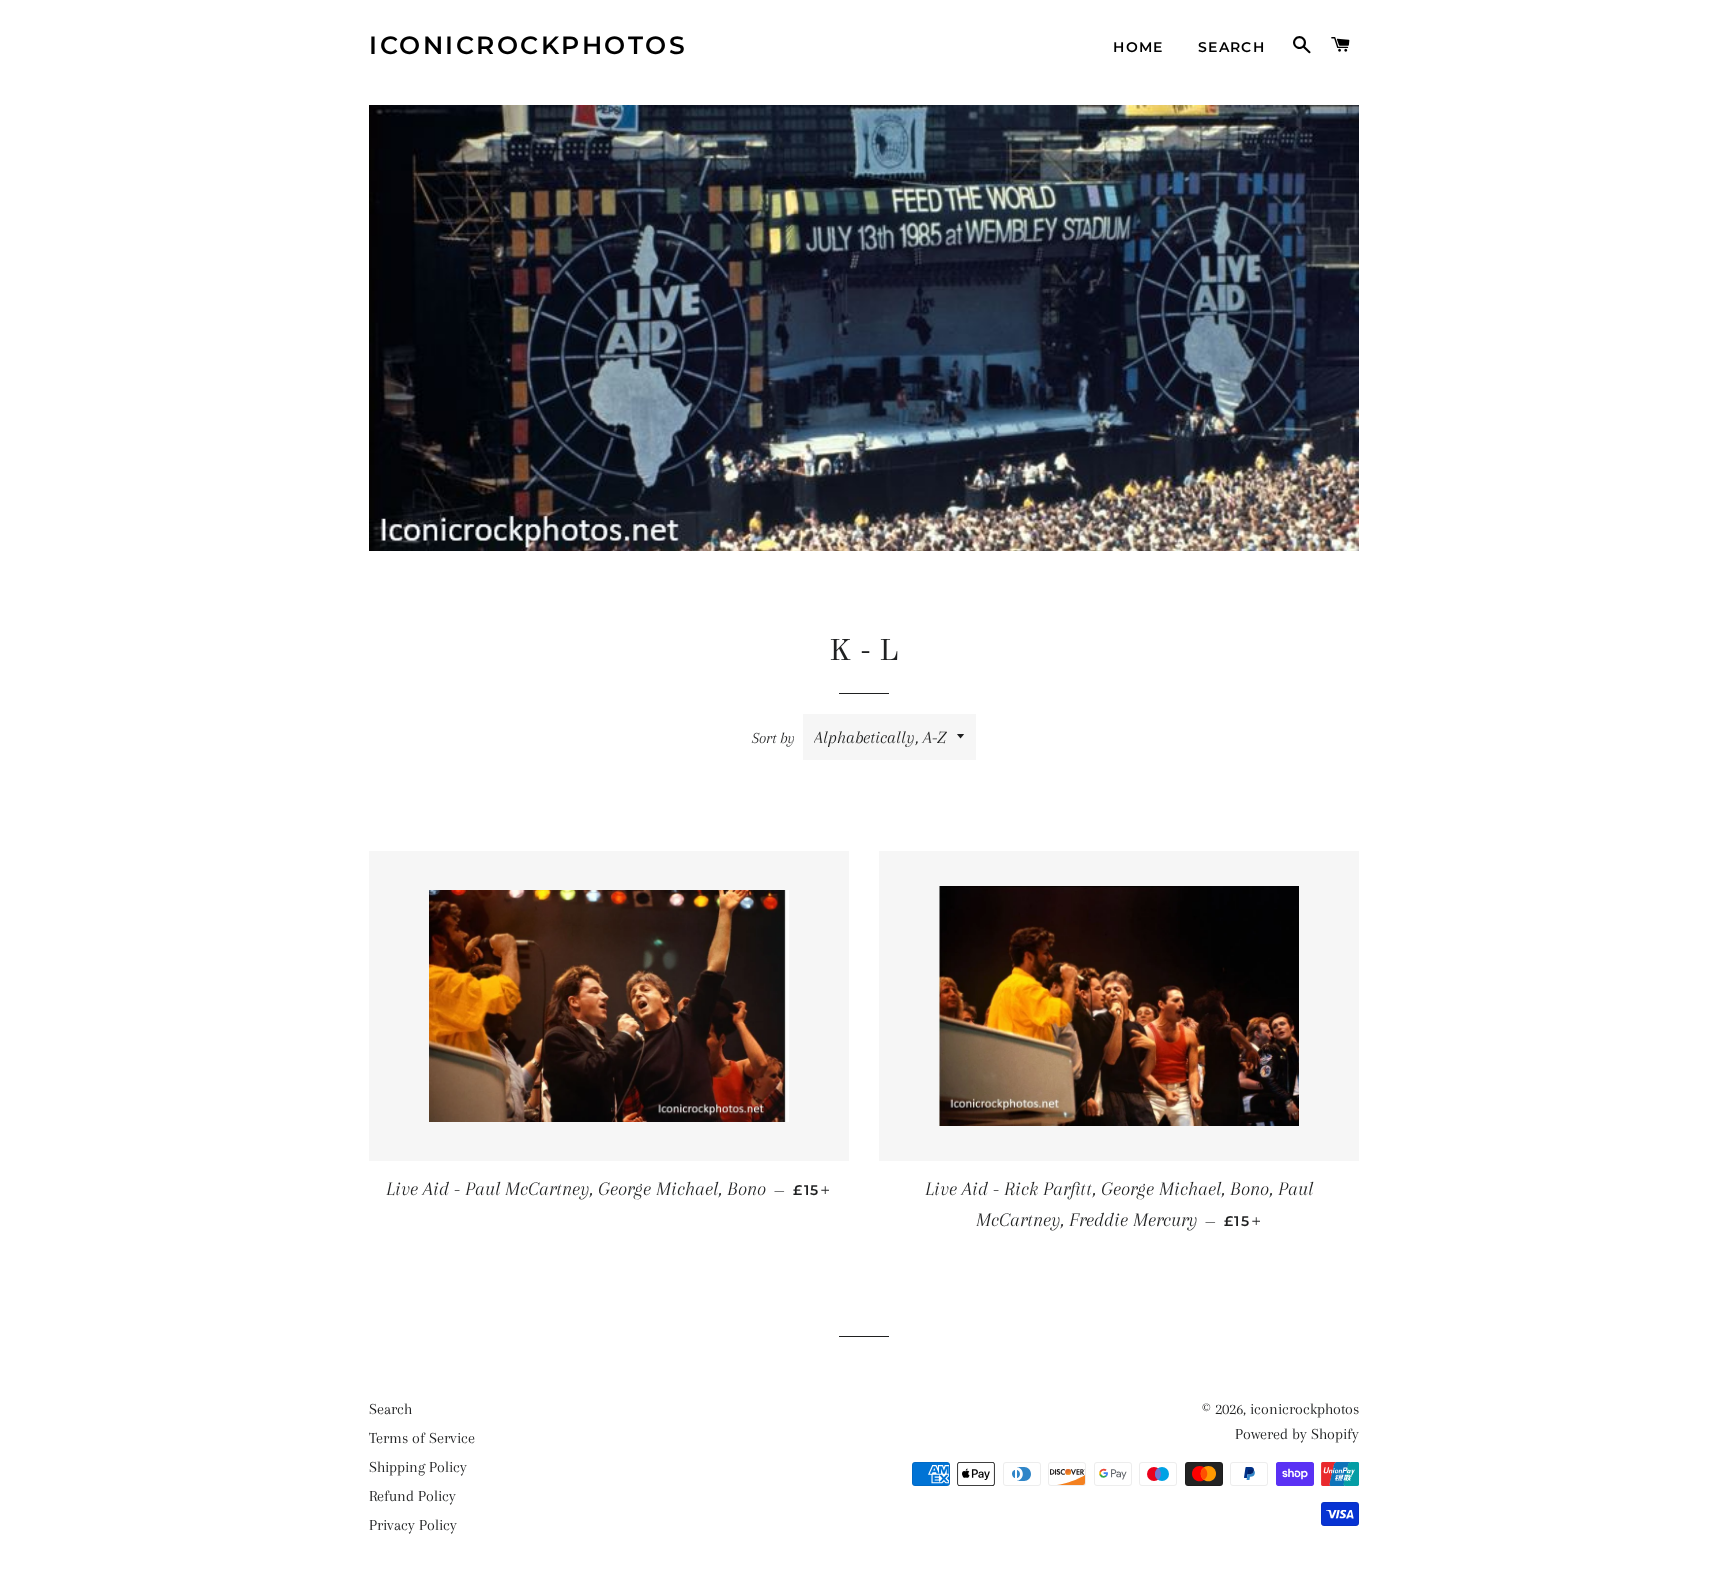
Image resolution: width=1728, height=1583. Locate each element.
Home (1138, 47)
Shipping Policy (418, 1467)
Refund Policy (412, 1496)
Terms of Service (422, 1438)
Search (1231, 47)
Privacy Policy (413, 1525)
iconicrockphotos (528, 45)
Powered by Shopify (1297, 1434)
